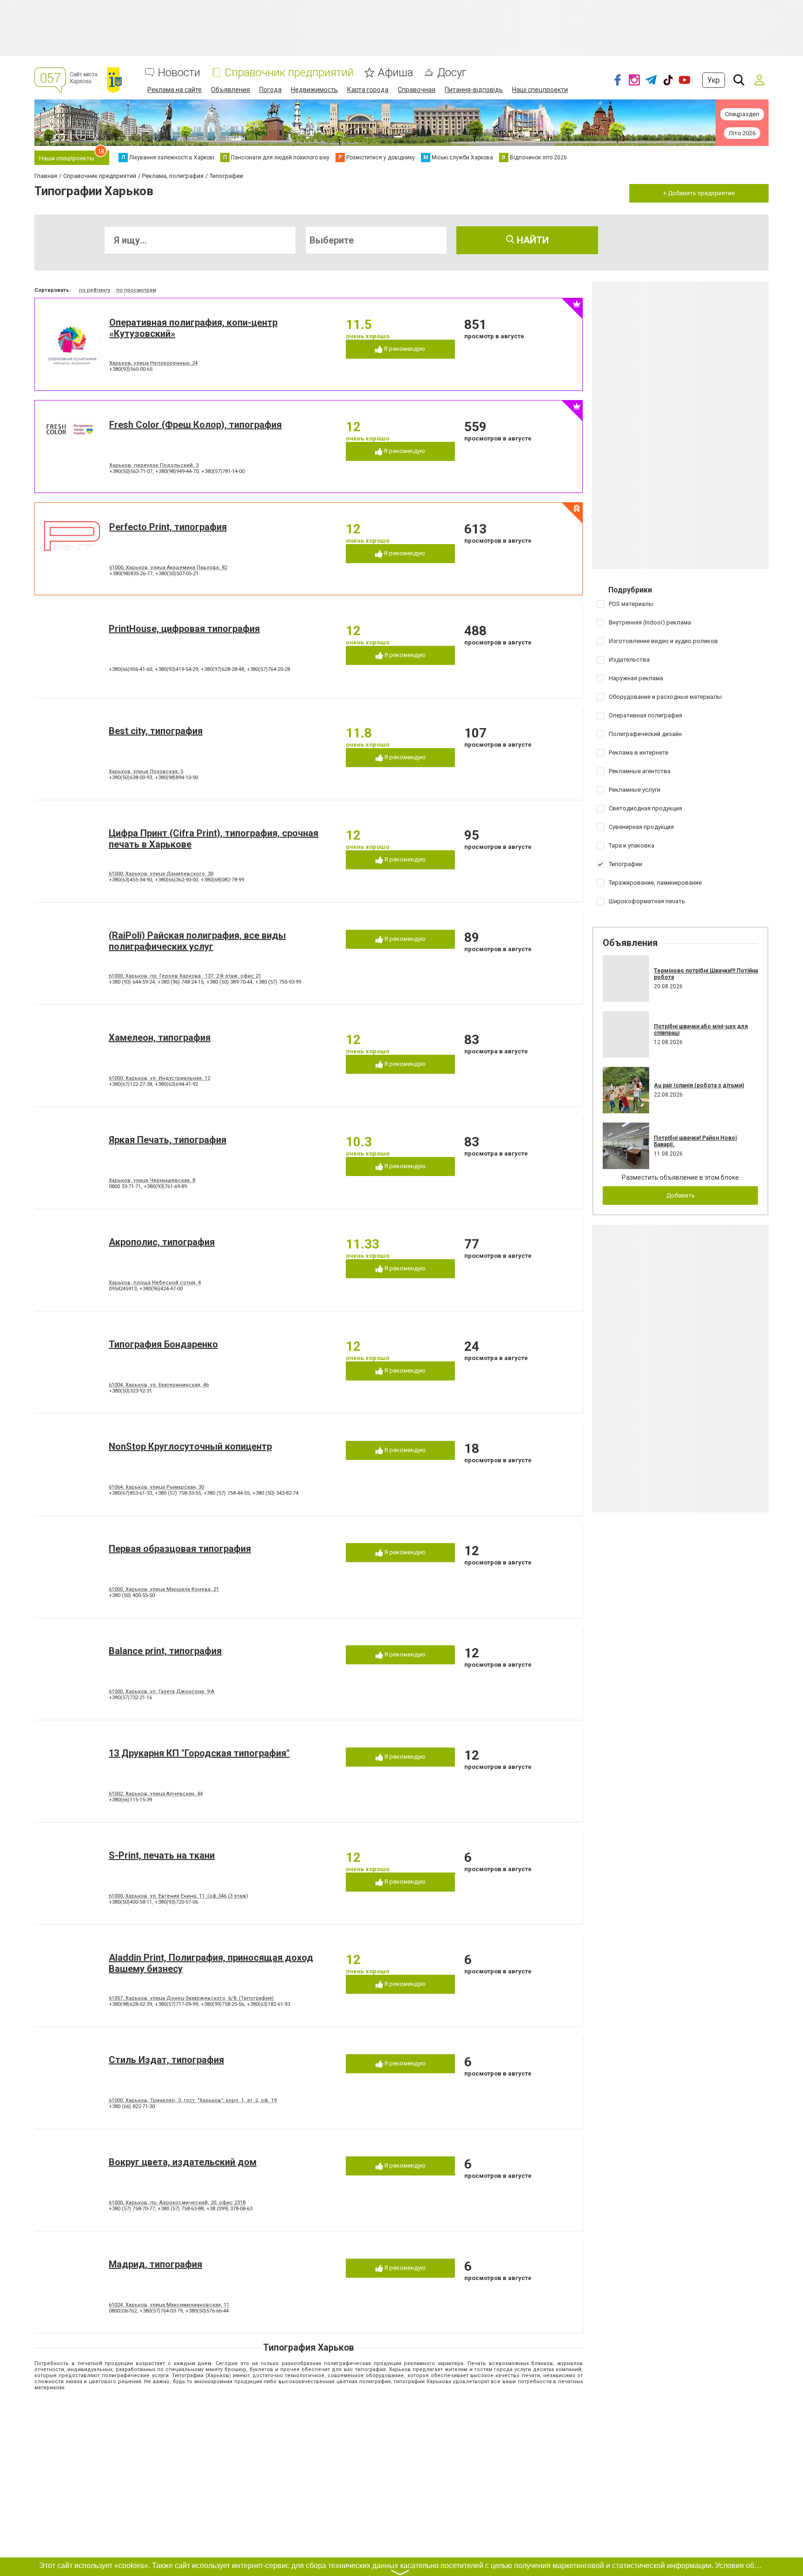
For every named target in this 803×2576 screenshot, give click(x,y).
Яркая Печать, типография (168, 1140)
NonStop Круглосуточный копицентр (190, 1446)
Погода (270, 90)
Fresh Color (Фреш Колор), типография (195, 425)
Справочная (417, 90)
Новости (179, 73)
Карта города (368, 90)
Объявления (230, 90)
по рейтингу (95, 290)
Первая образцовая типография (180, 1549)
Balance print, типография (165, 1651)
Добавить (681, 1195)
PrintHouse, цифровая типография (184, 629)
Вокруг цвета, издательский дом (183, 2162)
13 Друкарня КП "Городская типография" (199, 1753)
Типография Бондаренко (163, 1344)
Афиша (395, 73)
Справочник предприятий (289, 73)
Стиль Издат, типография (166, 2060)
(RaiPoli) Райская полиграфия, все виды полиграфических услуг (197, 941)
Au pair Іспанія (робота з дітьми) (699, 1085)
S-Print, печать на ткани (162, 1855)
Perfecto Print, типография (168, 527)
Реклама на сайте (174, 90)
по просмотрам (136, 290)
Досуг (452, 73)
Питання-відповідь (474, 90)
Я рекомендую (404, 349)
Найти (532, 240)
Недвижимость (314, 90)
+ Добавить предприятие (699, 193)
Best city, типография (156, 731)
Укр (714, 80)
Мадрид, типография (155, 2264)
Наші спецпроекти (540, 90)
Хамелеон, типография (160, 1038)
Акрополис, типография (162, 1242)
